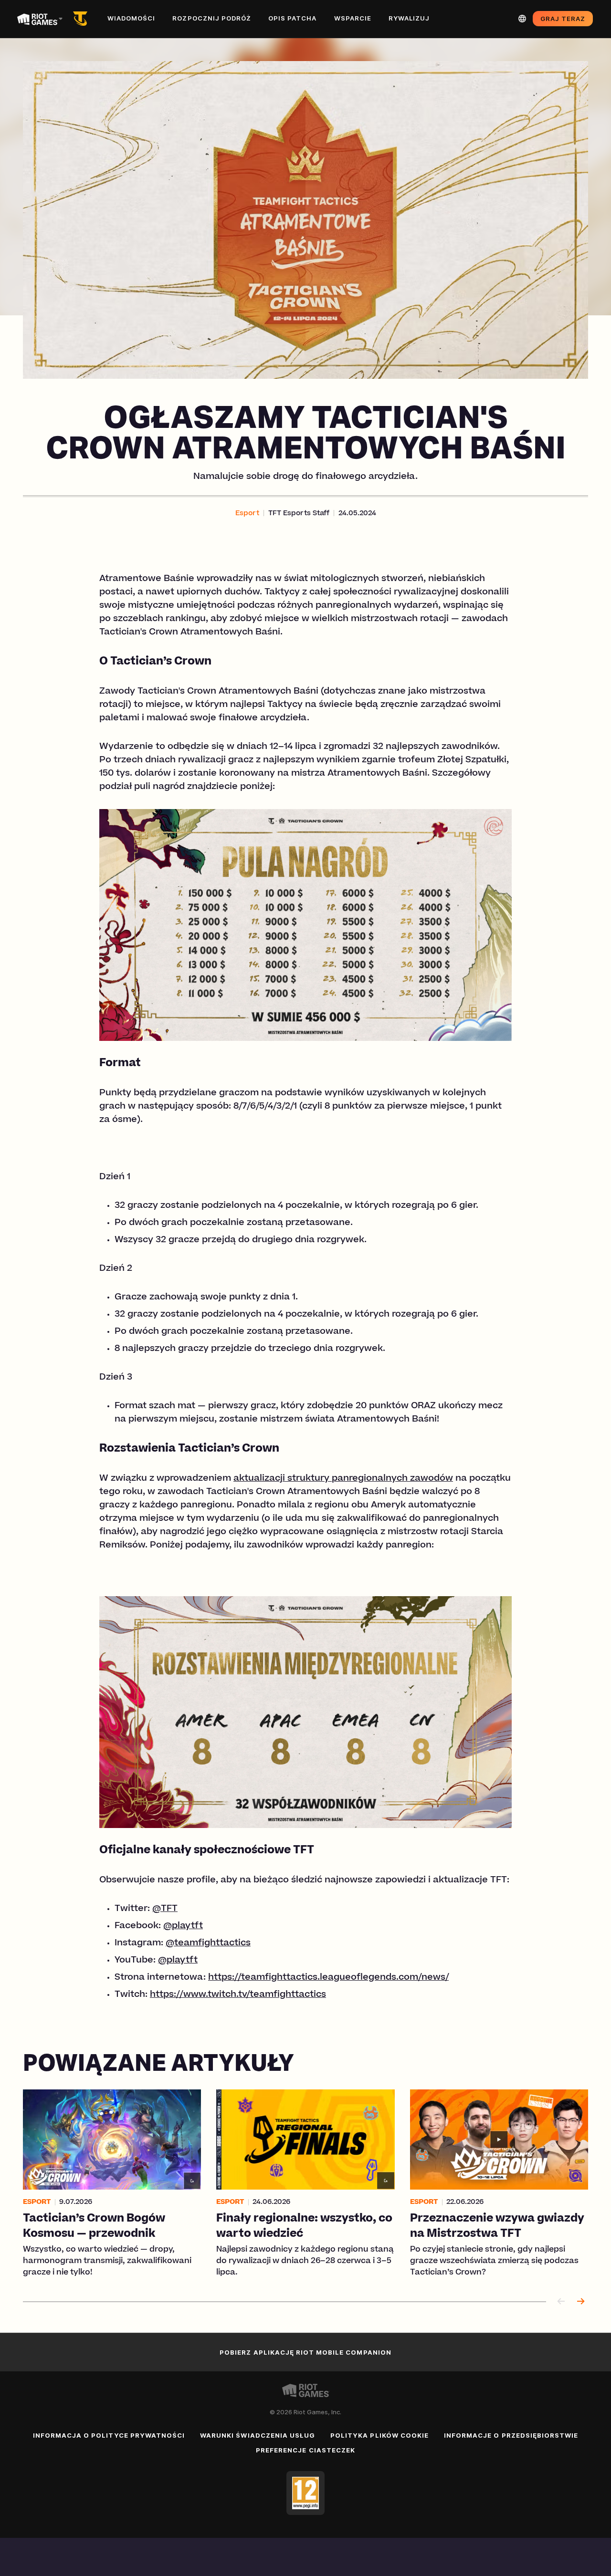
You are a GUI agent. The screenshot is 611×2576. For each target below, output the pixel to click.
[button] (247, 514)
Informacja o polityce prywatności (109, 2435)
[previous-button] (561, 2302)
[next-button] (580, 2302)
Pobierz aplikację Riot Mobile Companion (305, 2352)
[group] (305, 2184)
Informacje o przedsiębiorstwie (511, 2435)
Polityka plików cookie (379, 2435)
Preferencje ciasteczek (305, 2450)
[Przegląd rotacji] (82, 19)
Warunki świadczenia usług (258, 2435)
